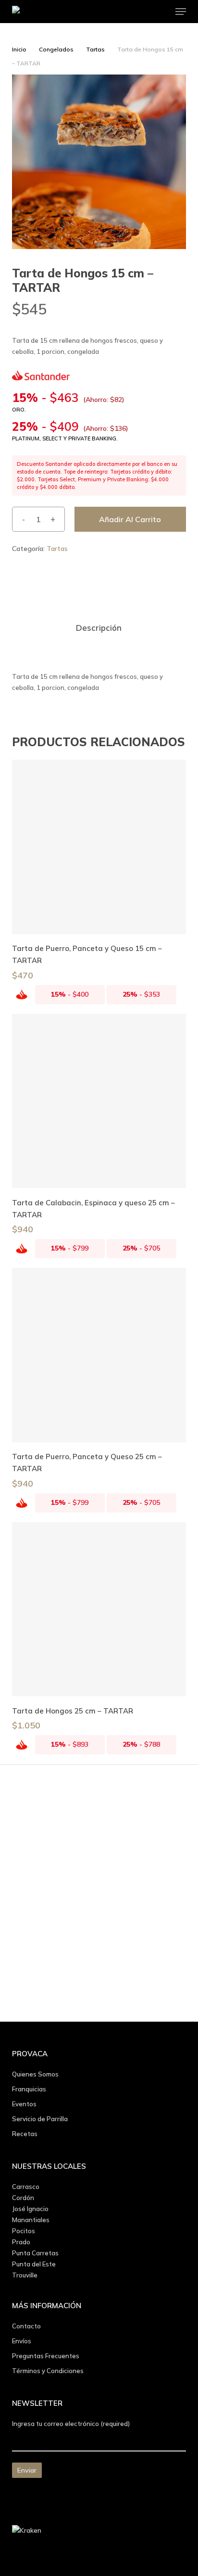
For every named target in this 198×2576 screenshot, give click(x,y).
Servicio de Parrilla (40, 2119)
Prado (21, 2242)
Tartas (95, 49)
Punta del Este (34, 2264)
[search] (123, 12)
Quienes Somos (35, 2074)
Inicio (19, 49)
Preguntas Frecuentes (46, 2356)
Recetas (25, 2134)
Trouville (25, 2275)
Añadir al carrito (130, 519)
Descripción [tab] (99, 628)
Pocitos (24, 2231)
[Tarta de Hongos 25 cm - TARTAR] (99, 1609)
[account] (142, 12)
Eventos (24, 2104)
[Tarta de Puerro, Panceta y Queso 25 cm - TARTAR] (99, 1355)
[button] (181, 12)
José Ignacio (30, 2209)
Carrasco (26, 2187)
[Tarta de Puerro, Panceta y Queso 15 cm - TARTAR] (99, 847)
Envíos (22, 2341)
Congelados (56, 49)
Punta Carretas (35, 2253)
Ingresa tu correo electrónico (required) (71, 2424)
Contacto (26, 2326)
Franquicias (29, 2089)
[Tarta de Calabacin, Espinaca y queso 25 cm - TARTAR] (99, 1101)
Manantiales (31, 2220)
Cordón (23, 2198)
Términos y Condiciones (48, 2371)
